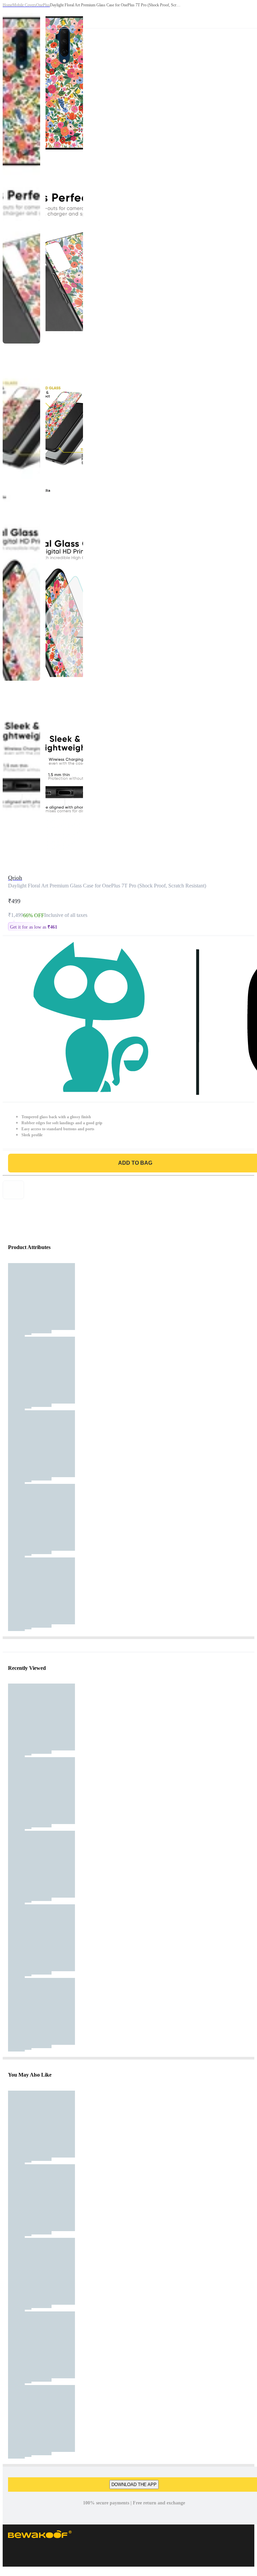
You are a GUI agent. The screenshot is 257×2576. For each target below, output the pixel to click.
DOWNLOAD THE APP (134, 2485)
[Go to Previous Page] (9, 14)
